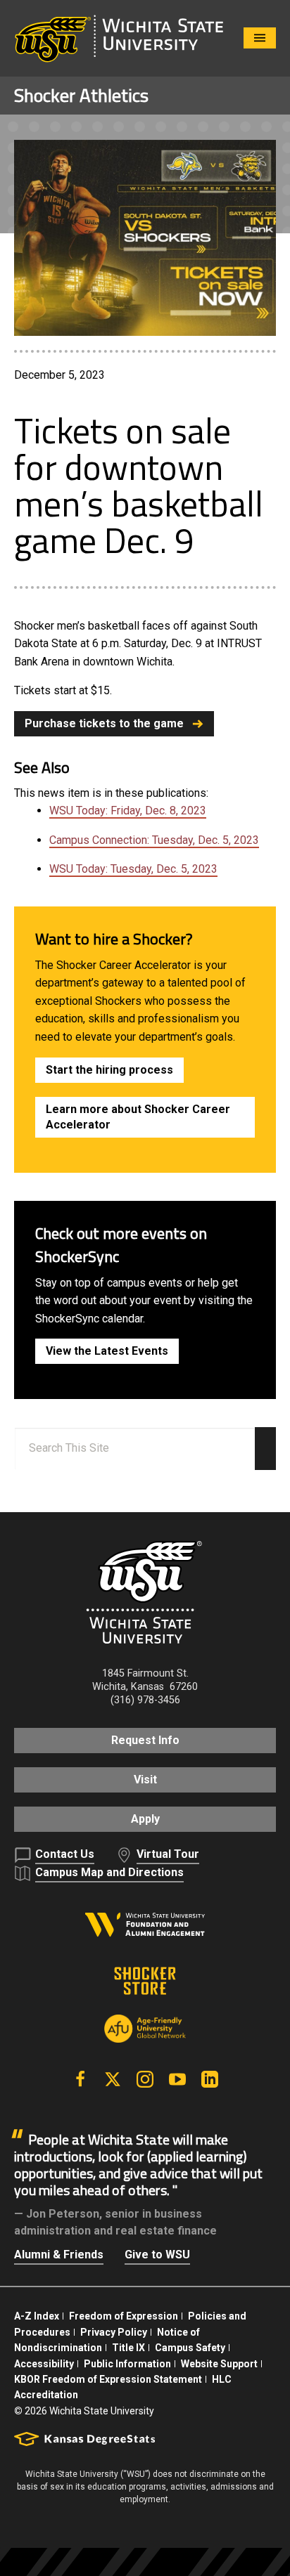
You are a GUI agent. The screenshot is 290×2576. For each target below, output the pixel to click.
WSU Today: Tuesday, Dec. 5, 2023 (133, 869)
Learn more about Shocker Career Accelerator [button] (138, 1117)
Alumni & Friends (59, 2255)
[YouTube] (177, 2079)
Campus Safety (190, 2348)
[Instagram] (145, 2079)
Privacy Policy (114, 2332)
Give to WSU (157, 2255)
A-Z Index (37, 2316)
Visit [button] (145, 1780)
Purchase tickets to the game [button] (104, 723)
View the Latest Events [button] (107, 1351)
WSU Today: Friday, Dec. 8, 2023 (128, 811)
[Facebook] (80, 2079)
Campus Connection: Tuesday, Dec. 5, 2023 (154, 840)
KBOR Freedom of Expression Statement (108, 2379)
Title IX (128, 2348)
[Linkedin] (210, 2079)
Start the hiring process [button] (109, 1070)
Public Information (127, 2364)
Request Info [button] (145, 1740)
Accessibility (44, 2364)
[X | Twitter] (113, 2079)
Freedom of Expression (124, 2316)
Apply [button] (145, 1819)
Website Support (219, 2364)
